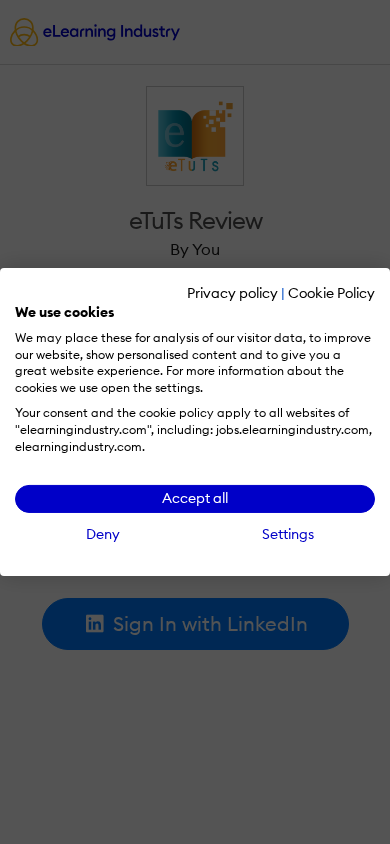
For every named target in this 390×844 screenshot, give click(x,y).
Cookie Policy (331, 293)
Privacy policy (232, 293)
